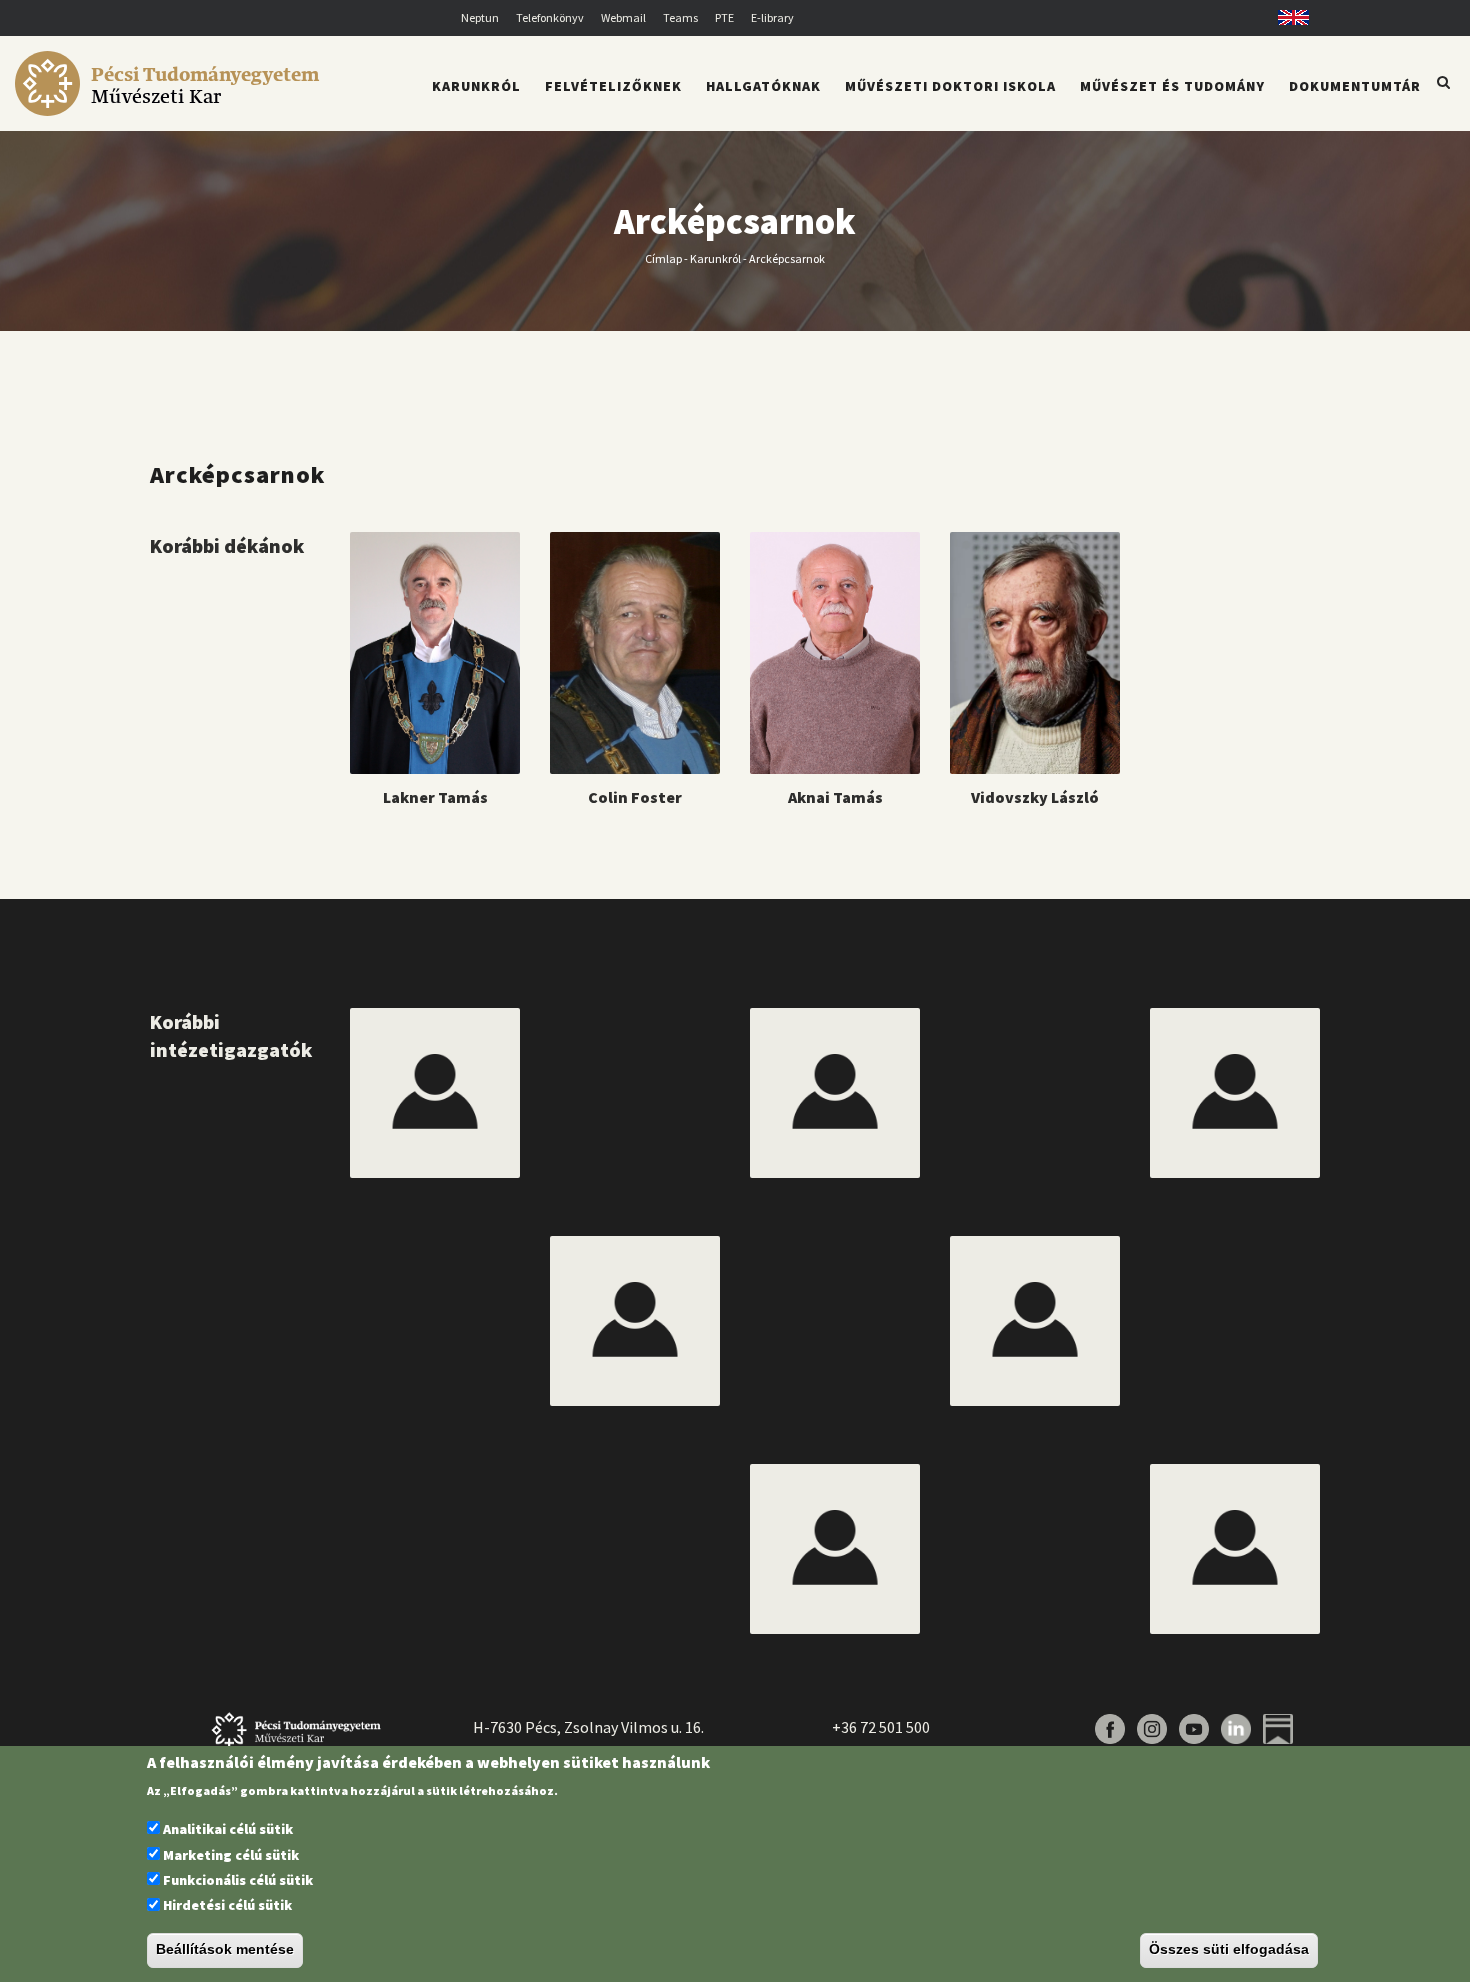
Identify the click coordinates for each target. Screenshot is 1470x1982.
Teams (680, 17)
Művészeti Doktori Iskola (950, 86)
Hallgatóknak (763, 86)
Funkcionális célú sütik (238, 1880)
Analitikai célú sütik (228, 1830)
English (1286, 17)
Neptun (480, 17)
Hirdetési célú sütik (227, 1906)
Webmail (623, 17)
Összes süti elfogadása (1229, 1950)
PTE (724, 17)
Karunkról (715, 257)
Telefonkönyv (550, 17)
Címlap (663, 257)
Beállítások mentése (225, 1950)
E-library (772, 17)
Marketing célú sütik (231, 1855)
